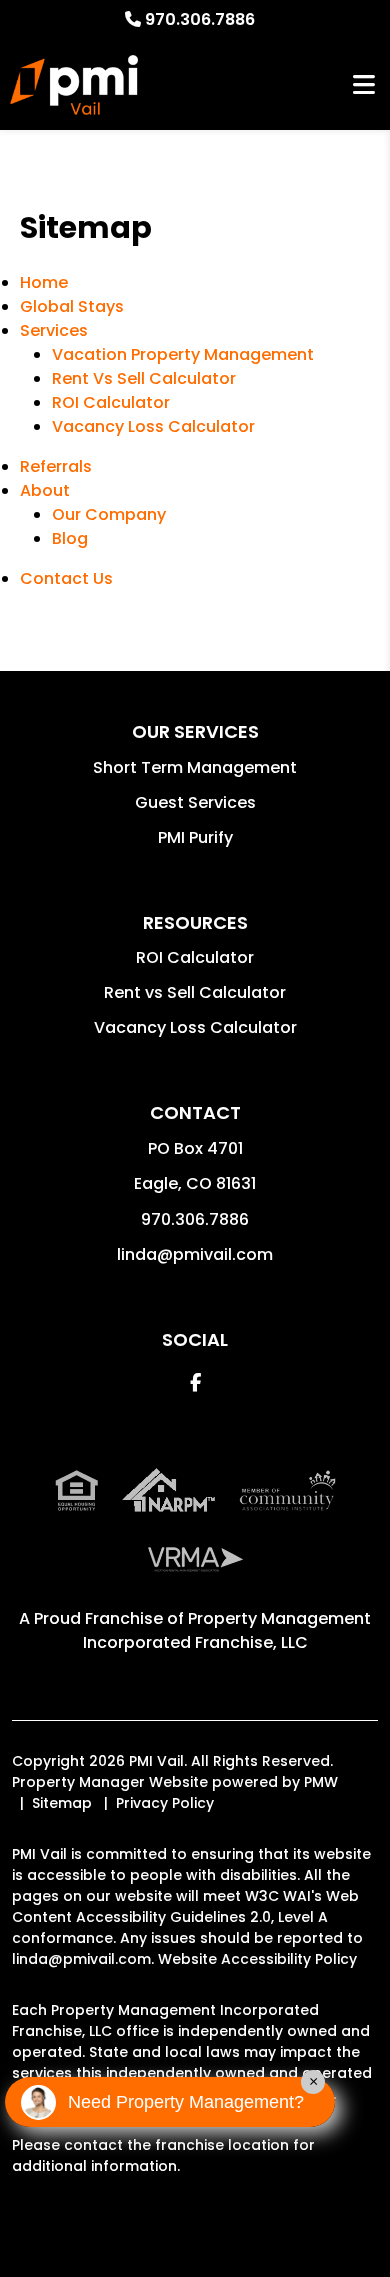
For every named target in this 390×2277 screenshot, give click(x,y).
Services (54, 330)
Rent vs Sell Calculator (195, 992)
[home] (74, 85)
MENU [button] (364, 85)
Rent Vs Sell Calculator (144, 378)
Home (44, 282)
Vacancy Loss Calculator (153, 426)
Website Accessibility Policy (257, 1959)
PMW (321, 1782)
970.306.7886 (200, 19)
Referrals (56, 466)
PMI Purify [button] (195, 837)
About (45, 490)
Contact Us (66, 578)
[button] (195, 1382)
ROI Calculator (111, 402)
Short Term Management (195, 767)
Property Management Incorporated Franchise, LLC (227, 1630)
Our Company (109, 514)
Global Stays (72, 306)
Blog (70, 538)
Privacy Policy (165, 1803)
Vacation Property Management (183, 354)
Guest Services (195, 802)
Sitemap (62, 1803)
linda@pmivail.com (195, 1254)
